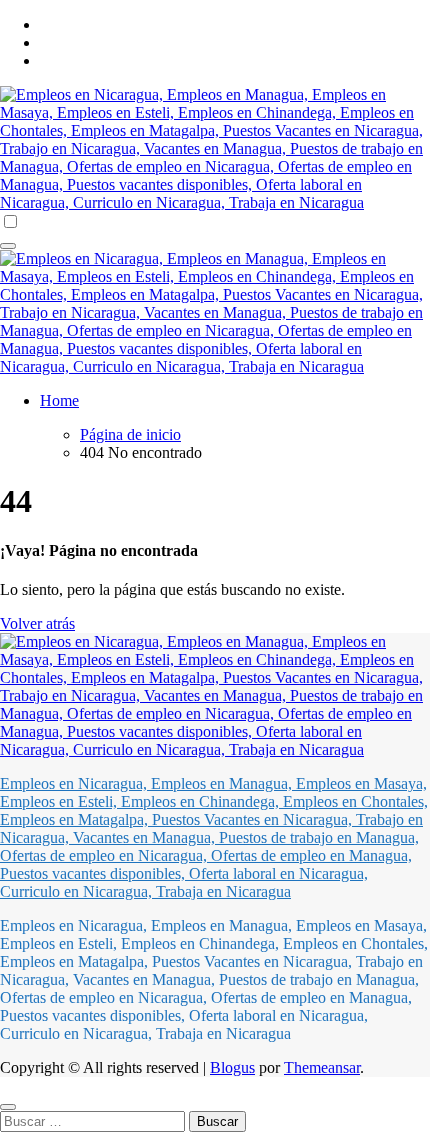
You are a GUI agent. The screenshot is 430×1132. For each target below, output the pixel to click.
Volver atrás (37, 623)
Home (59, 400)
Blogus (232, 1067)
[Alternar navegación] (8, 246)
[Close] (8, 1107)
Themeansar (322, 1067)
